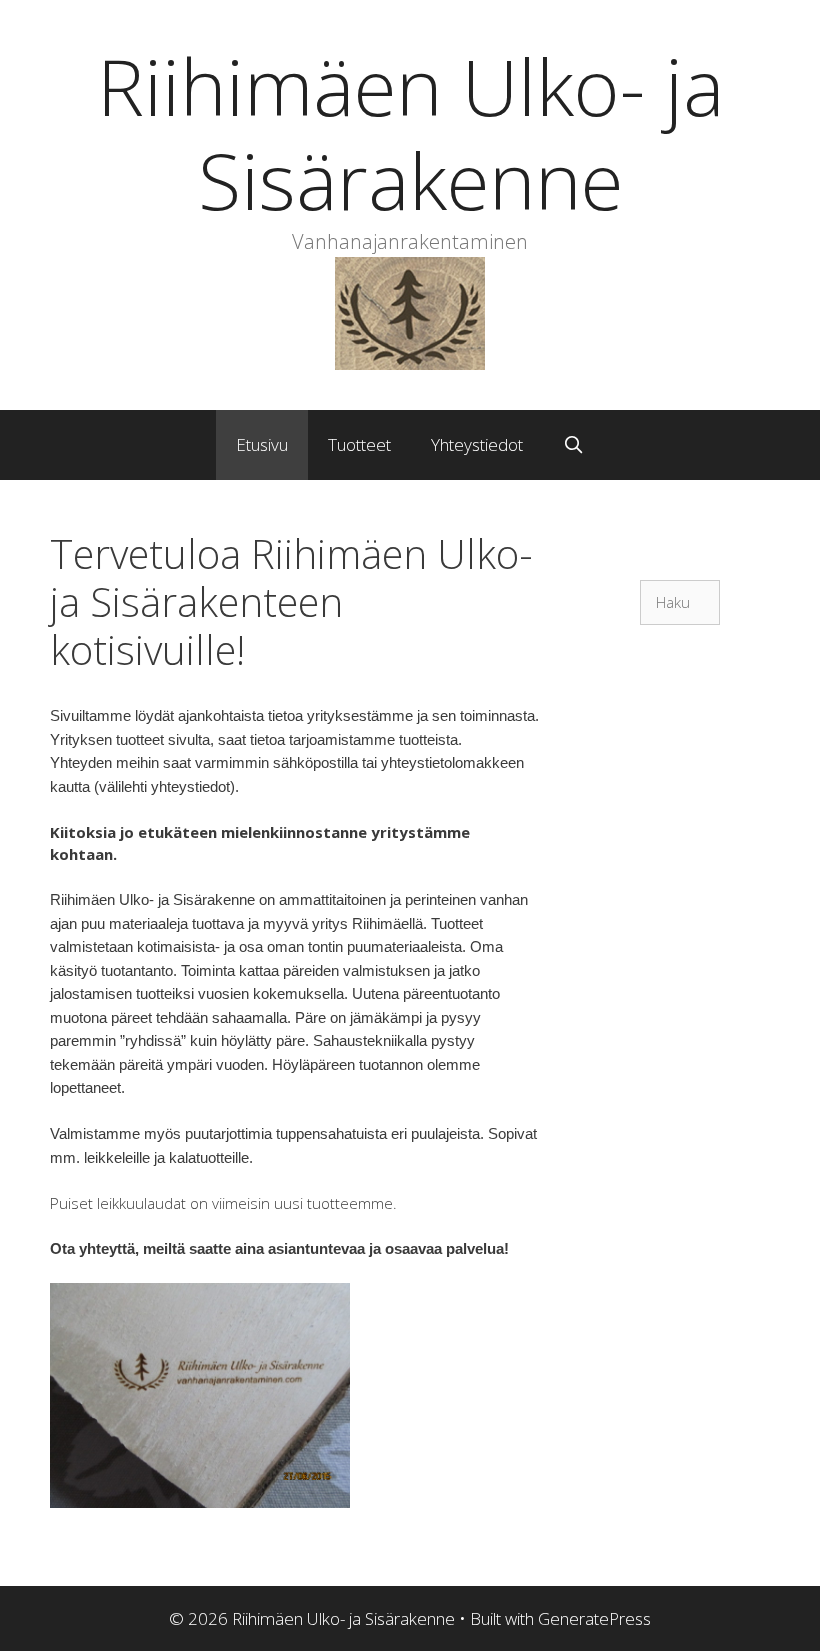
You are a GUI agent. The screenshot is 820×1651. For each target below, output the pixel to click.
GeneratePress (594, 1618)
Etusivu (262, 444)
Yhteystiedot (477, 444)
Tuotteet (359, 444)
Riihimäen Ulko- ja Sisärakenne (410, 133)
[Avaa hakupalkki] (574, 445)
